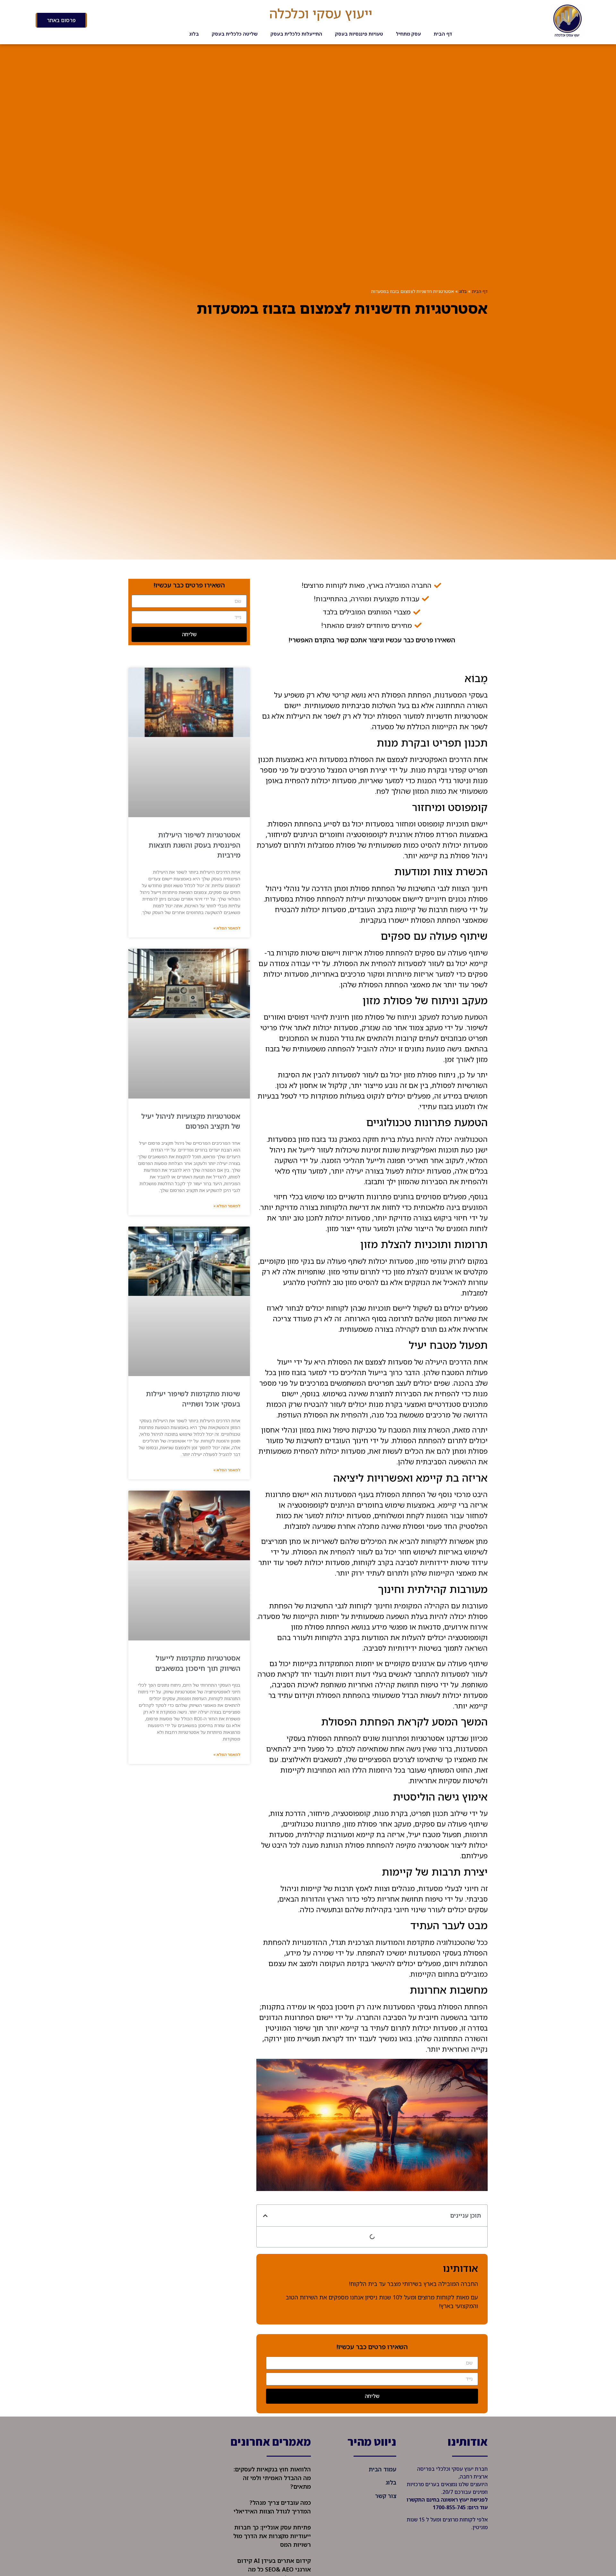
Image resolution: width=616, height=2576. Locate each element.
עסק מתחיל (408, 34)
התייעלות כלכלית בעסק (296, 34)
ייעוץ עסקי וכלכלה (321, 13)
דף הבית (443, 34)
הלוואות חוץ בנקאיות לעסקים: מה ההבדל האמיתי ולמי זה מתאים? (272, 2478)
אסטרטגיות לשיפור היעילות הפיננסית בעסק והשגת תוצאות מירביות (194, 845)
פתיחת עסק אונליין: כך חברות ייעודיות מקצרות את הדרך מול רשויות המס (272, 2536)
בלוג (194, 34)
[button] (265, 2216)
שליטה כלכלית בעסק (235, 34)
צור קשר (386, 2496)
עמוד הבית (382, 2469)
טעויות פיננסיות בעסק (359, 34)
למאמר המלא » (227, 928)
